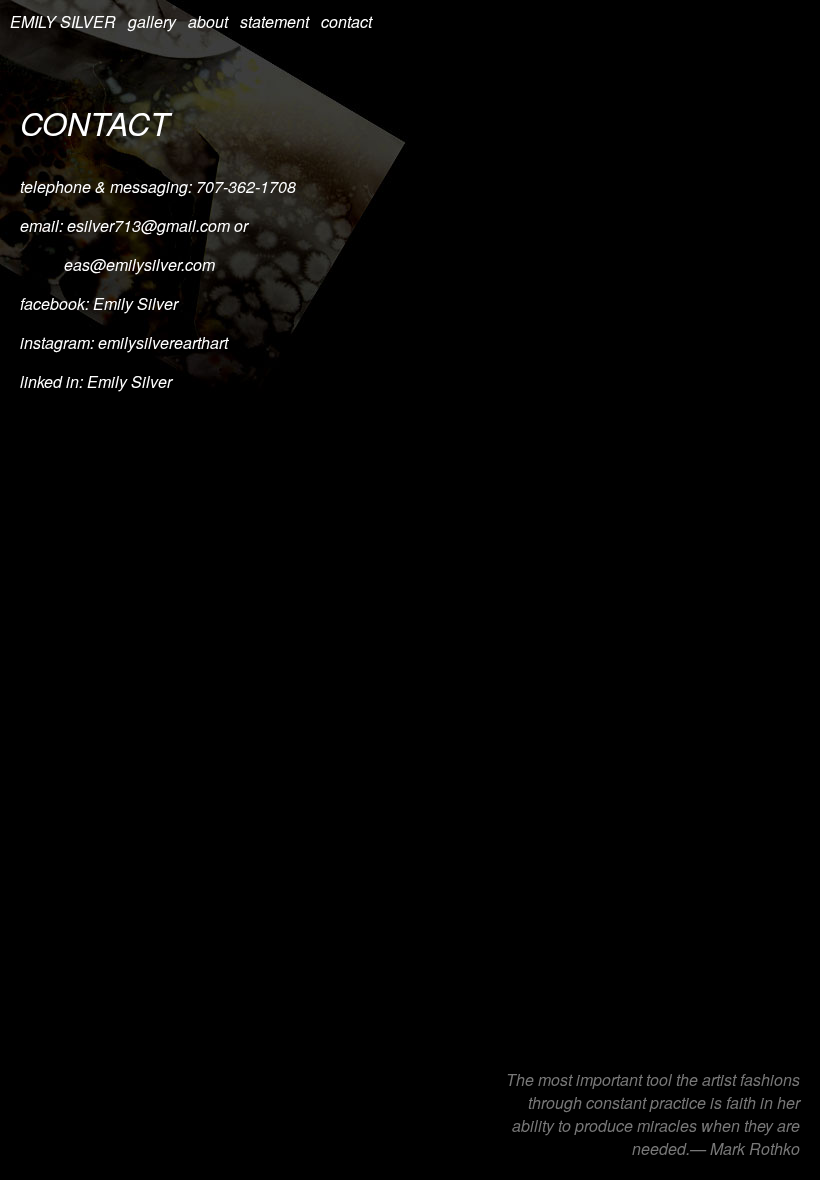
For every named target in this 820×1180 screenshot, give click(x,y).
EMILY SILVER (63, 21)
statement (274, 21)
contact (346, 21)
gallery (152, 21)
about (208, 21)
